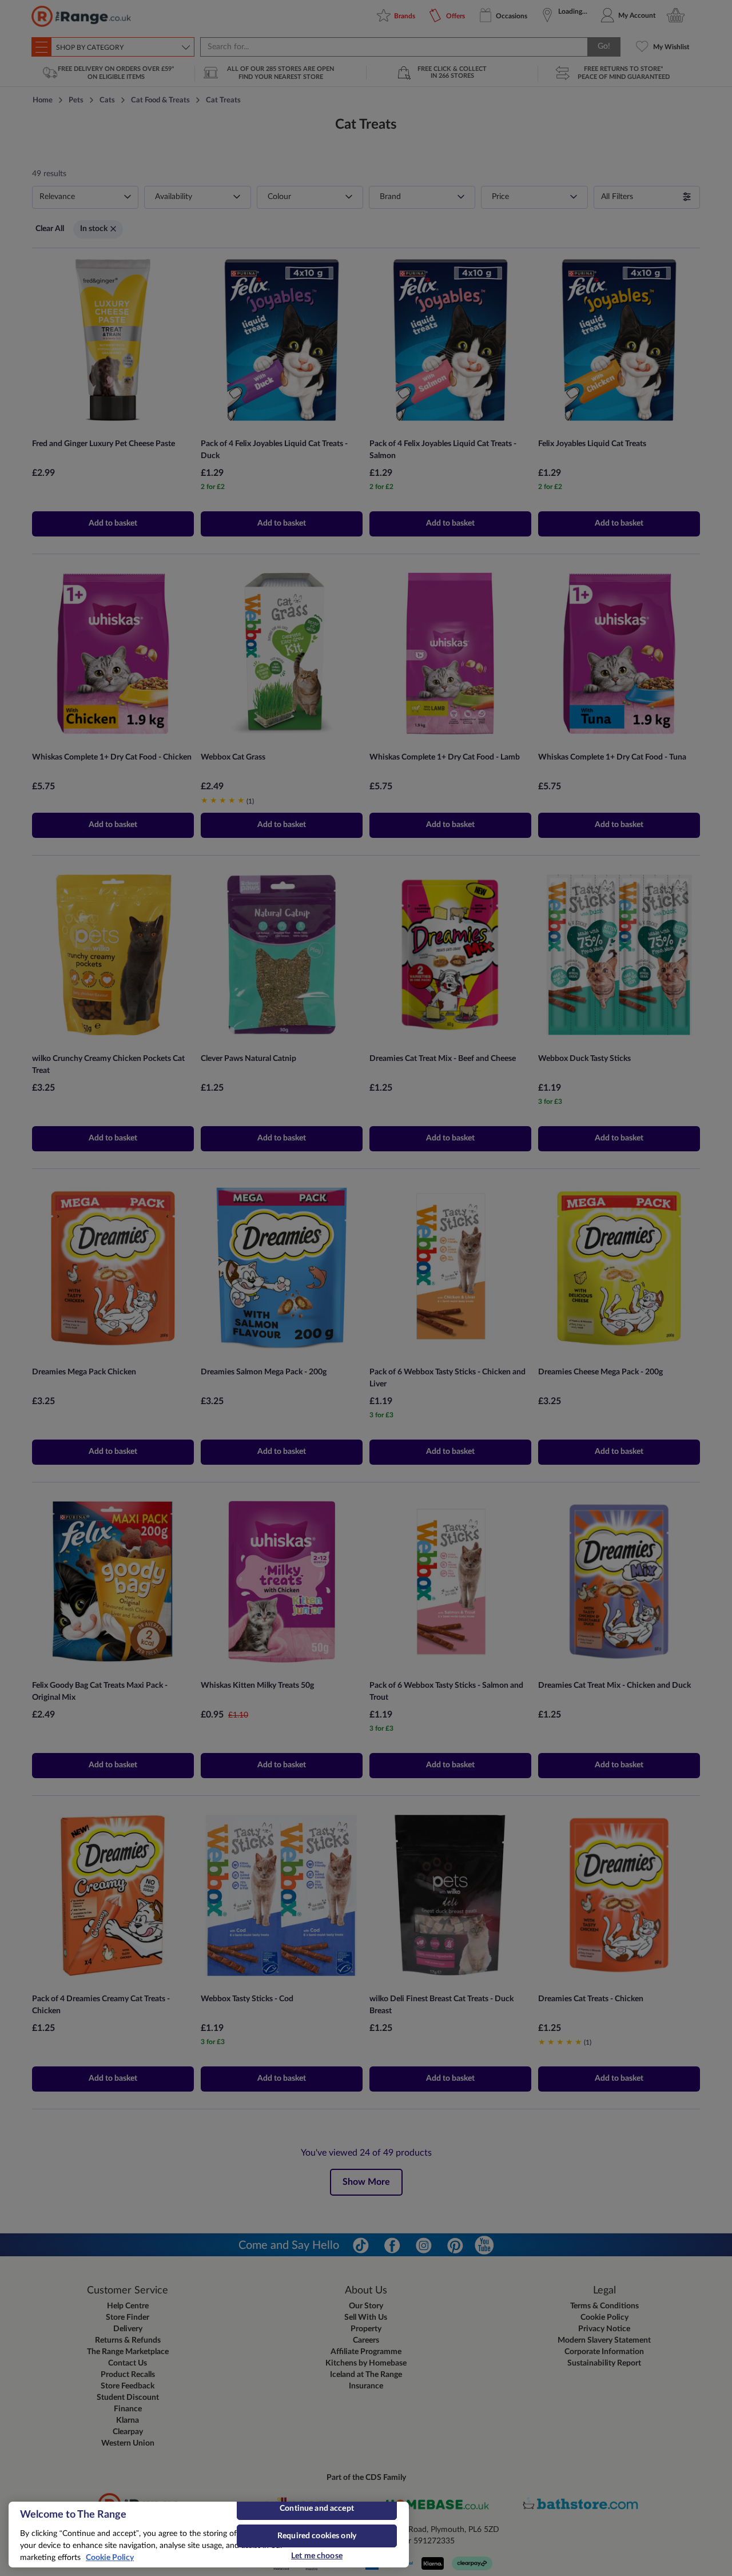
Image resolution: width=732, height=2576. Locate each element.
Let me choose (317, 2556)
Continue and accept (317, 2509)
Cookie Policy (110, 2558)
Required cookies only (317, 2536)
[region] (209, 2535)
